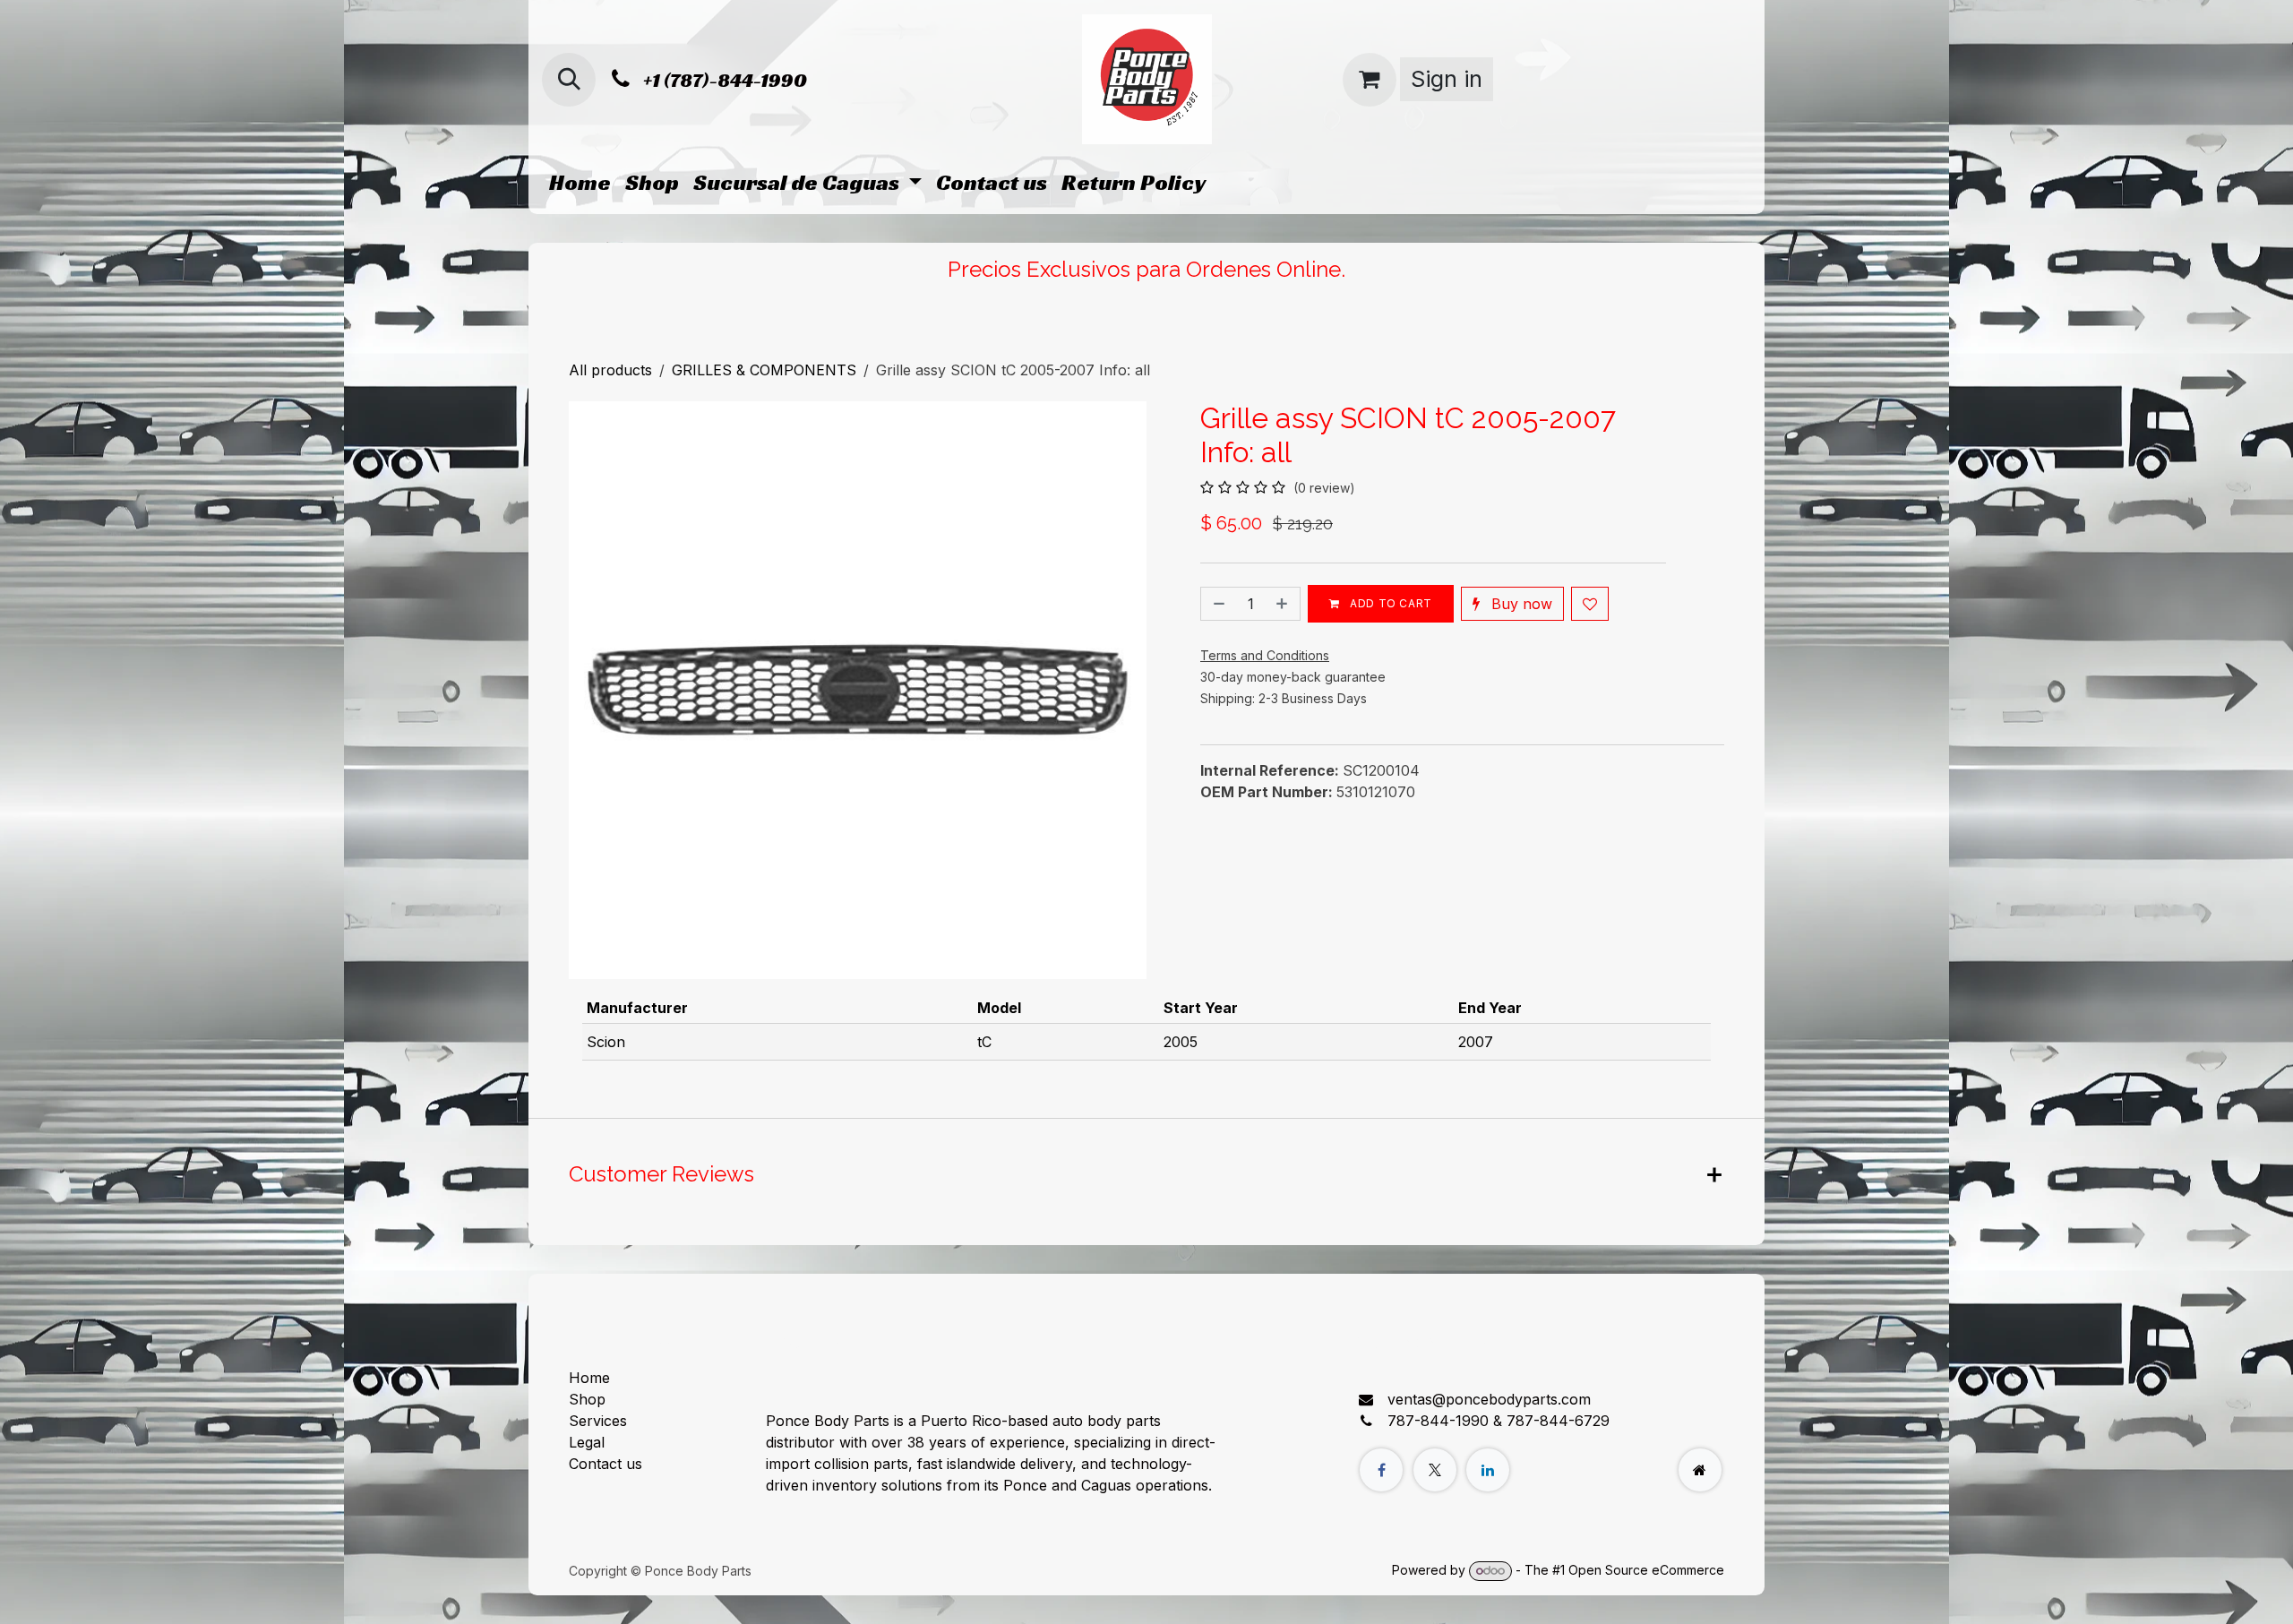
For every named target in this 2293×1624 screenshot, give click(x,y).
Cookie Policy (1106, 1593)
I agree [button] (1690, 1595)
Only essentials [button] (1602, 1595)
